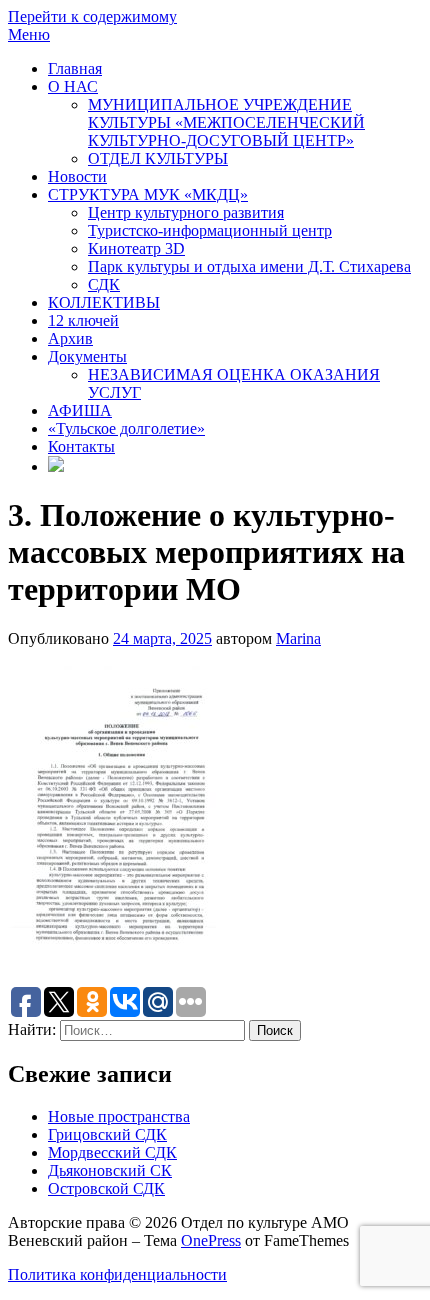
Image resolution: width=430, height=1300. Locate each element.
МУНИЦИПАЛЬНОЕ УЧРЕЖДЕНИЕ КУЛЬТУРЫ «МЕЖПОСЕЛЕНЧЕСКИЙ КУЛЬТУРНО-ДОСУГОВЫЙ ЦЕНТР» (226, 122)
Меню (29, 34)
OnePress (211, 1240)
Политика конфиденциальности (117, 1274)
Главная (75, 68)
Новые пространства (119, 1116)
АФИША (80, 410)
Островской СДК (106, 1188)
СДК (104, 284)
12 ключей (83, 320)
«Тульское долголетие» (126, 428)
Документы (87, 356)
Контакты (81, 446)
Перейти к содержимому (92, 16)
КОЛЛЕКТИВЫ (104, 302)
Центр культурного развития (186, 212)
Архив (70, 338)
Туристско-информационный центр (210, 230)
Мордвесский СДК (112, 1152)
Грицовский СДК (107, 1134)
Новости (77, 176)
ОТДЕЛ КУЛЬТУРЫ (158, 158)
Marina (298, 638)
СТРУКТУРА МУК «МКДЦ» (148, 194)
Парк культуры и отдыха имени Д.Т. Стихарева (249, 266)
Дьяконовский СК (110, 1170)
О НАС (73, 86)
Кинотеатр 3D (136, 248)
